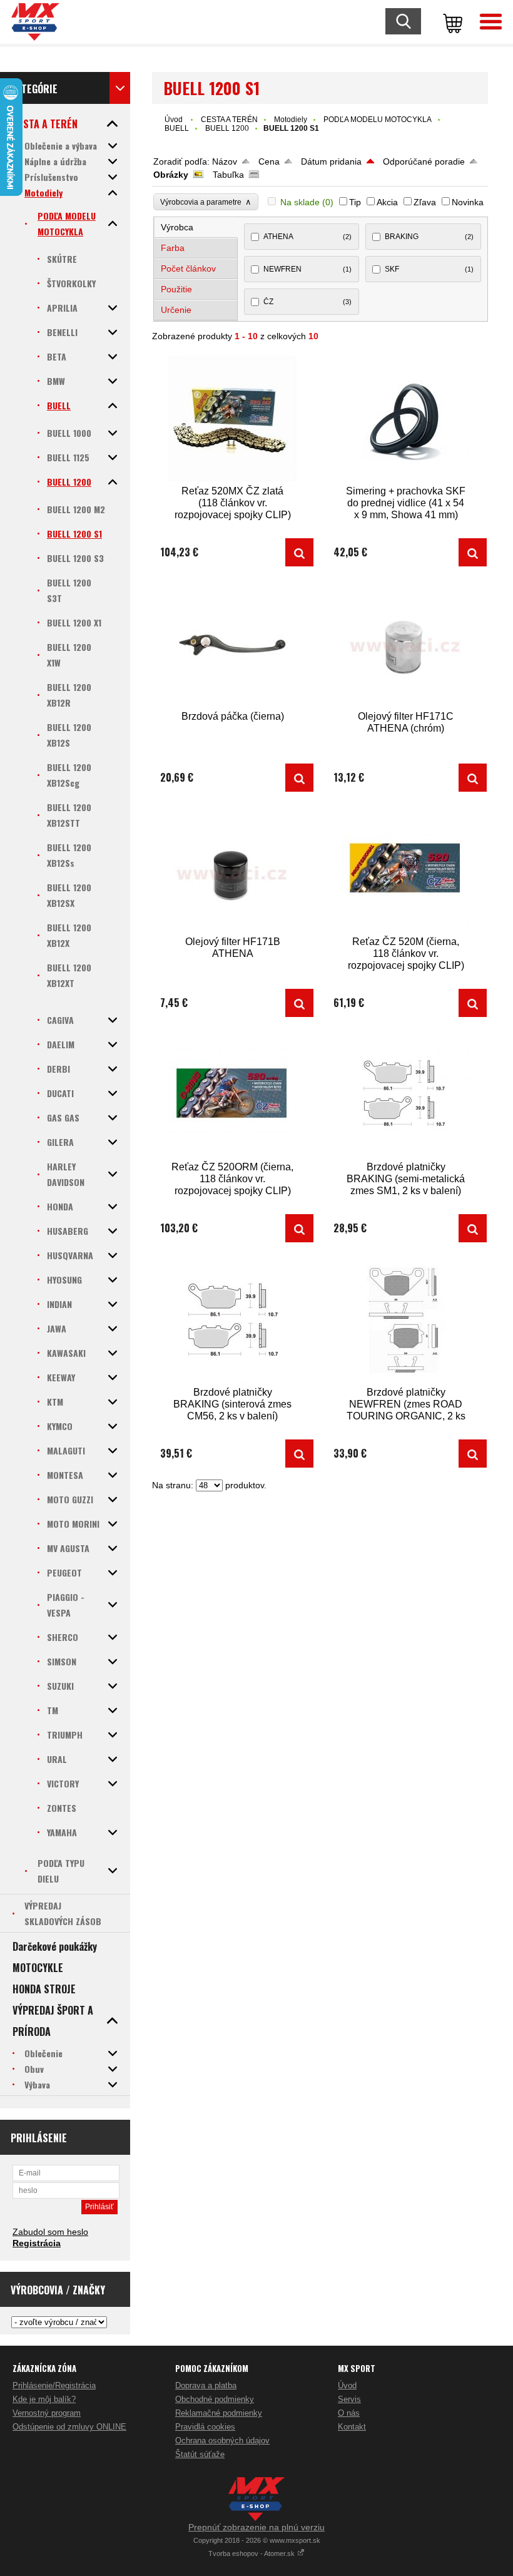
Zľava (425, 202)
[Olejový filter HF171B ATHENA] (233, 870)
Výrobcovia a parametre (206, 202)
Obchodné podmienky (215, 2399)
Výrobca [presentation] (177, 227)
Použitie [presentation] (176, 289)
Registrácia (37, 2243)
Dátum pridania (331, 161)
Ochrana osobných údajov (222, 2441)
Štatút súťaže (200, 2454)
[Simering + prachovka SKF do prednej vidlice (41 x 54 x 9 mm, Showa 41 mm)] (406, 419)
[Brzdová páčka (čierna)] (233, 644)
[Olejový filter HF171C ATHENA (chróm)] (406, 644)
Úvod (174, 120)
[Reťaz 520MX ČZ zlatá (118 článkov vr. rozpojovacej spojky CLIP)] (233, 419)
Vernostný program (47, 2413)
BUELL (177, 128)
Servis (349, 2399)
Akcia (387, 202)
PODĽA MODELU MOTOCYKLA (378, 120)
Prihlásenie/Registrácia (54, 2385)
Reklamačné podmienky (219, 2413)
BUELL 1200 (227, 128)
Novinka (468, 202)
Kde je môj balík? (44, 2399)
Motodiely (291, 120)
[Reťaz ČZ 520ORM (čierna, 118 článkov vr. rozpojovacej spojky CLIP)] (233, 1095)
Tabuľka (228, 175)
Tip (355, 202)
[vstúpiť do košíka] (450, 22)
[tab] (196, 227)
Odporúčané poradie (424, 161)
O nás (349, 2413)
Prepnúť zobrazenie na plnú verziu (256, 2527)
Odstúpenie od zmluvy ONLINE (69, 2427)
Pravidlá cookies (205, 2427)
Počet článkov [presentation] (188, 268)
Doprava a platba (206, 2385)
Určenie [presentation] (176, 310)
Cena (269, 161)
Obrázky (171, 175)
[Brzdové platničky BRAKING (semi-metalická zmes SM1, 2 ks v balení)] (406, 1095)
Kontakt (352, 2427)
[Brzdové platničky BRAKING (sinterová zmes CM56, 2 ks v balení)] (233, 1320)
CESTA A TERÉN (229, 120)
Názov (225, 161)
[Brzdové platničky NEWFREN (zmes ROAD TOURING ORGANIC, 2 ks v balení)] (406, 1320)
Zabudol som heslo (50, 2232)
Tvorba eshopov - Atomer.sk (252, 2553)
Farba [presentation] (173, 248)
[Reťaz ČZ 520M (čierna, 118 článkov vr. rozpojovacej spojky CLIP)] (406, 870)
